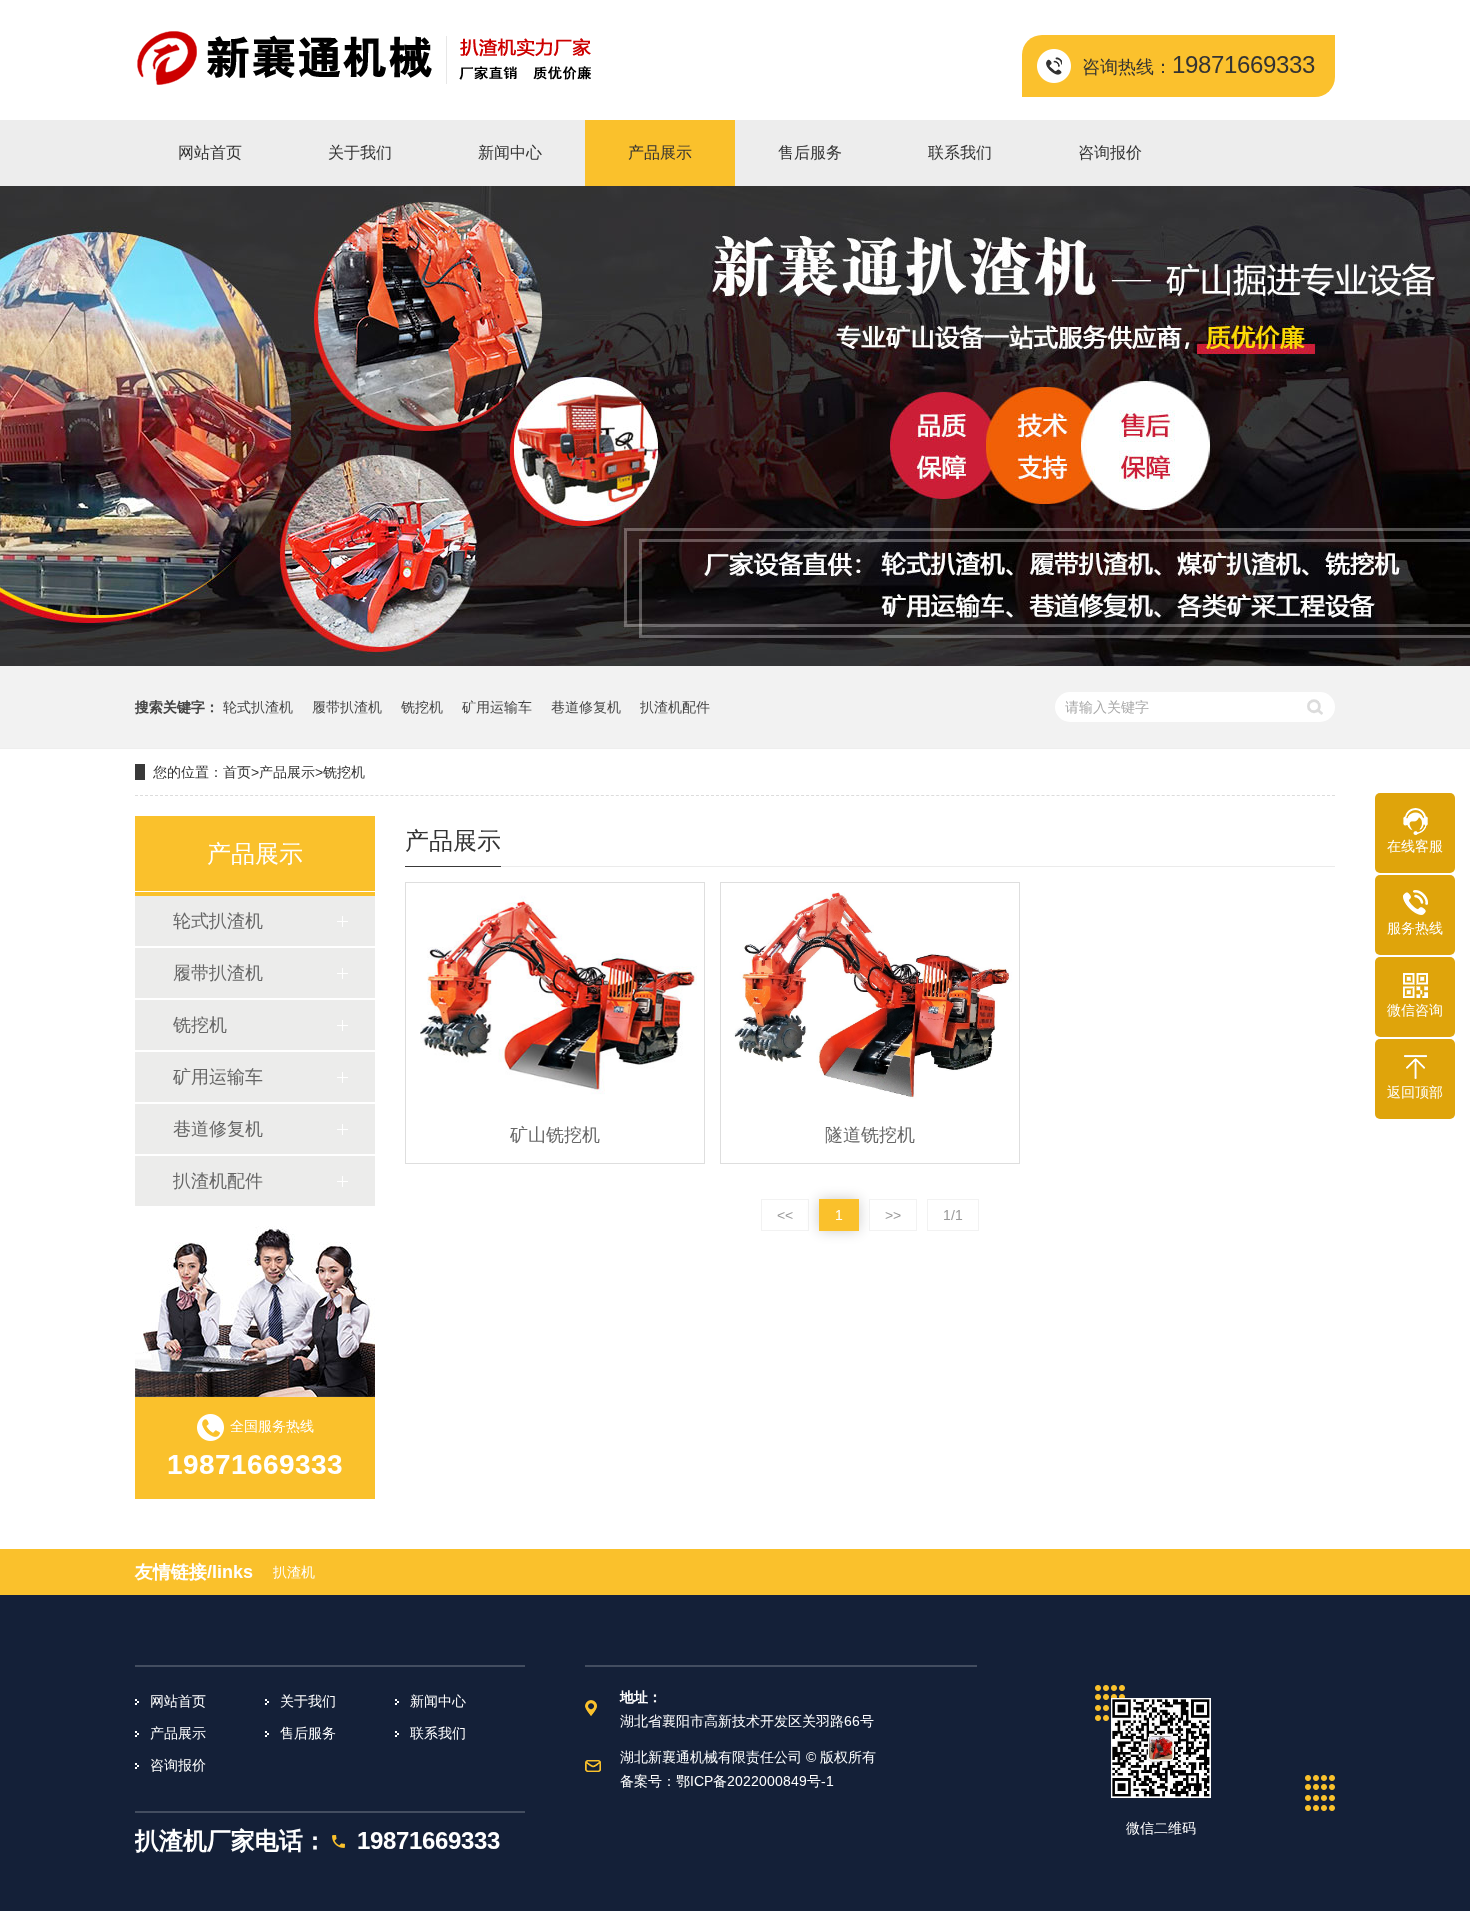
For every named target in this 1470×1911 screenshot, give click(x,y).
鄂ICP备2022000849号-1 (755, 1781)
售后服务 (308, 1733)
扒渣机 (294, 1572)
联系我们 (438, 1733)
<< (785, 1215)
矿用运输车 (497, 707)
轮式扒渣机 (258, 707)
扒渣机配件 (675, 707)
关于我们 (308, 1701)
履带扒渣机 (347, 707)
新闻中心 (438, 1701)
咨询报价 (178, 1765)
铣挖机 (422, 707)
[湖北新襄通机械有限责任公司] (365, 60)
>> (893, 1215)
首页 (237, 772)
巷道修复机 (586, 707)
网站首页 (178, 1701)
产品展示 (287, 772)
